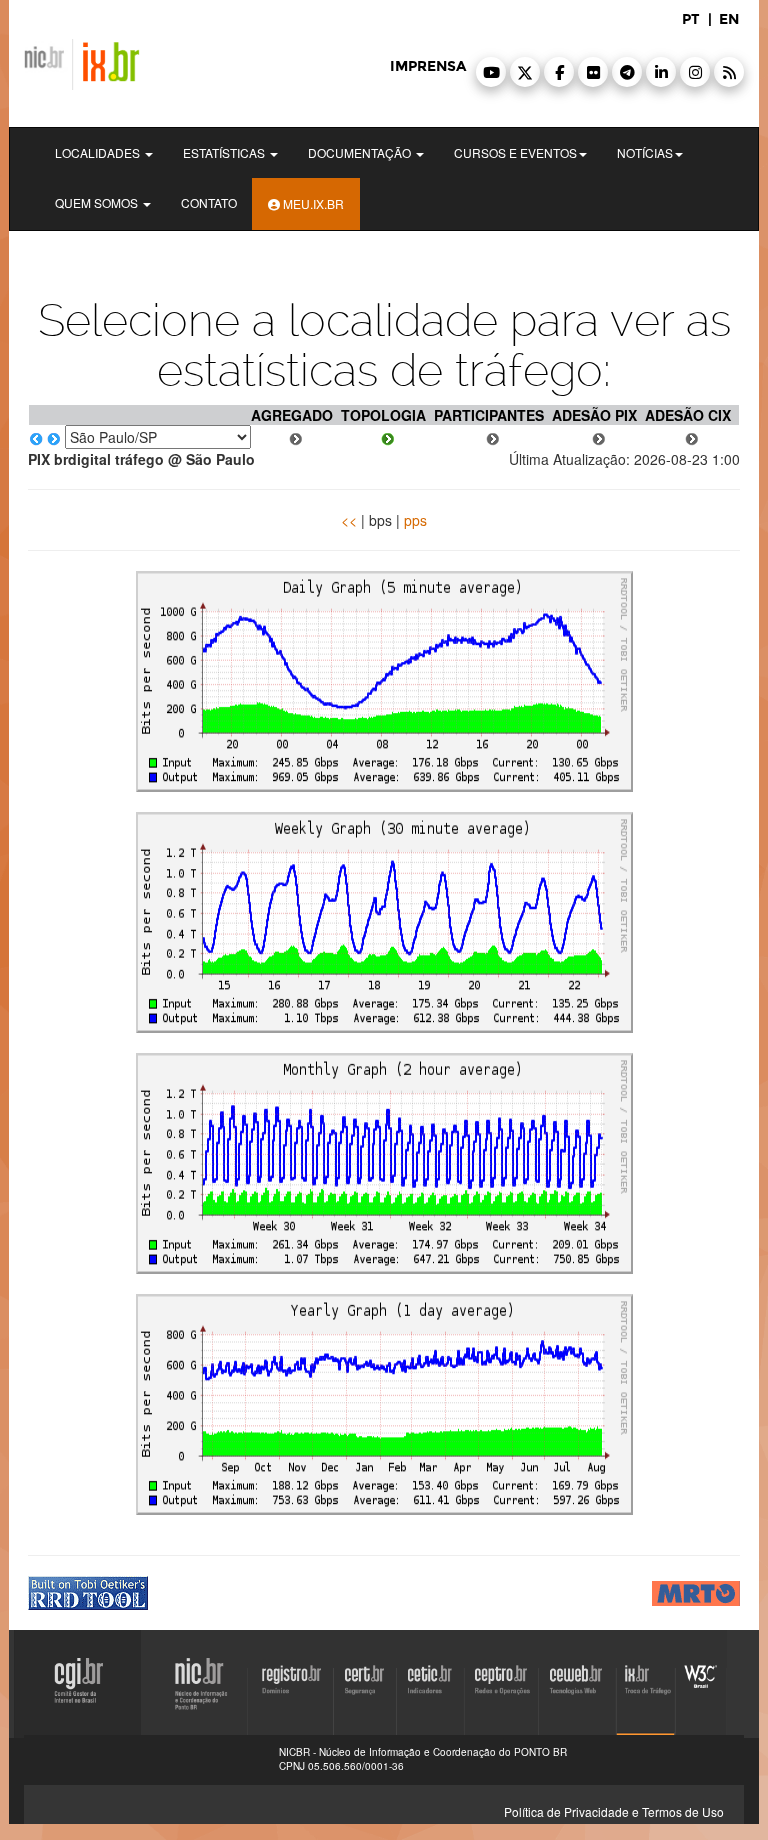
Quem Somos (98, 202)
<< (349, 520)
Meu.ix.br (312, 203)
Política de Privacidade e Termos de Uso (614, 1811)
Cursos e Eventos (515, 152)
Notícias (645, 152)
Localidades (99, 152)
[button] (491, 72)
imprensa (428, 66)
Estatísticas (225, 152)
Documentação (361, 152)
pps (415, 520)
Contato (209, 202)
